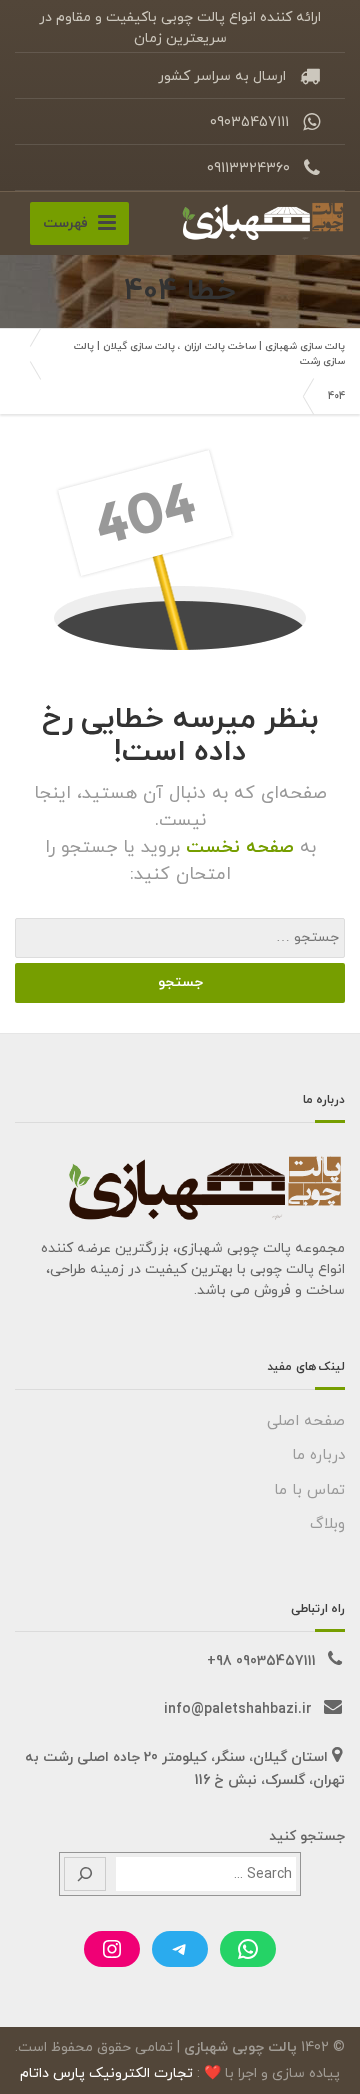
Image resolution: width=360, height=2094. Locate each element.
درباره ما (318, 1455)
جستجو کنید (307, 1836)
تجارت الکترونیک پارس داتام (106, 2073)
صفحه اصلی (306, 1421)
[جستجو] (85, 1874)
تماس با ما (309, 1490)
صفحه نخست (237, 847)
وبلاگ (327, 1524)
